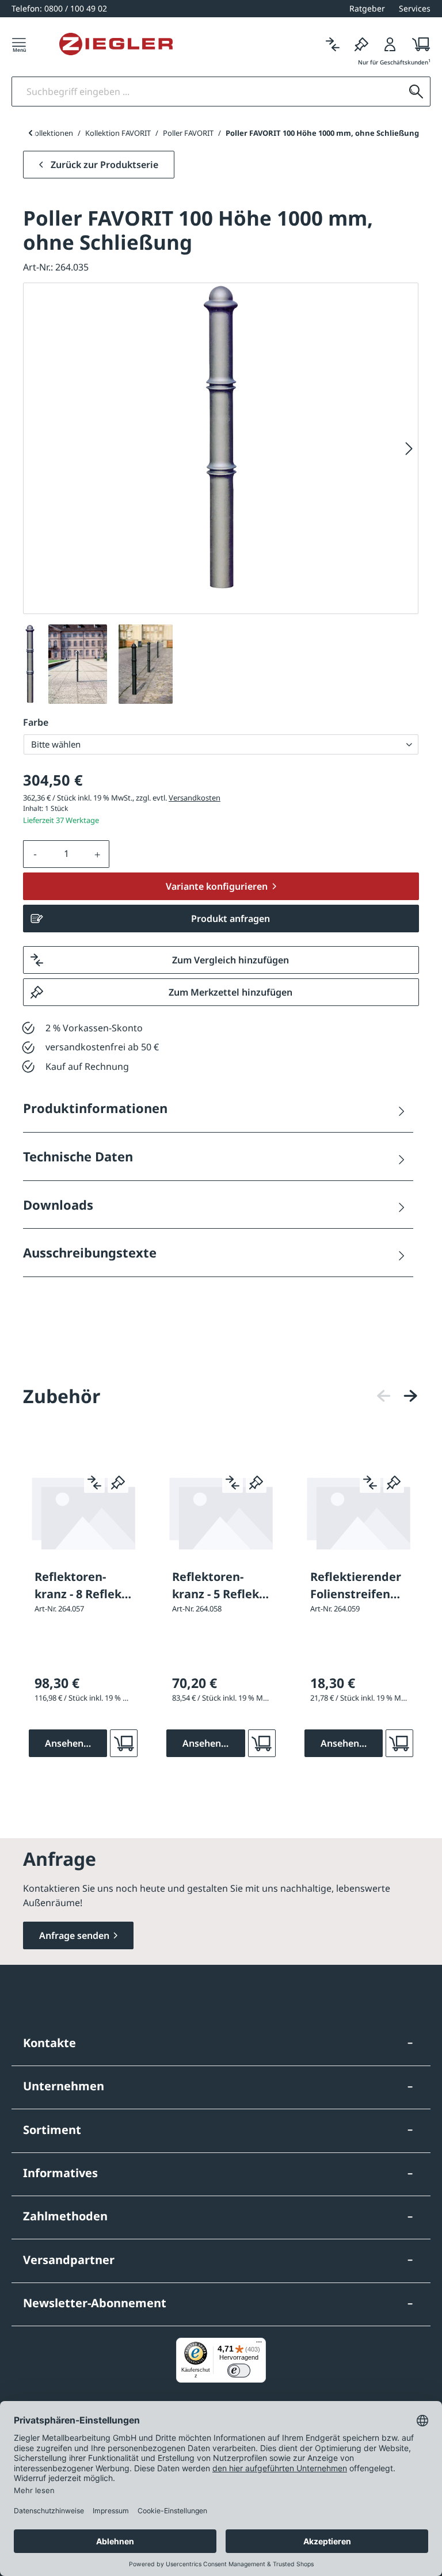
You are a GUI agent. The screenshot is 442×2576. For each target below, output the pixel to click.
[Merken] (361, 44)
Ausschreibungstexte (90, 1252)
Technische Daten (78, 1156)
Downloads (58, 1205)
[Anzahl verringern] (35, 854)
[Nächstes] (409, 449)
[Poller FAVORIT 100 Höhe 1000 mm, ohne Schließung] (221, 438)
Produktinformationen (95, 1108)
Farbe (36, 722)
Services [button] (415, 8)
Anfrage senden (74, 1935)
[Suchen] (416, 92)
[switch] (239, 2371)
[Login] (390, 44)
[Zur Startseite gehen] (116, 44)
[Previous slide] (30, 133)
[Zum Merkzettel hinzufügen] (118, 1483)
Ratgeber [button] (367, 8)
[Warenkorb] (418, 44)
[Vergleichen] (333, 44)
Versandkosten (195, 798)
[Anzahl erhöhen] (98, 854)
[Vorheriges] (384, 1396)
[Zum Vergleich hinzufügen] (94, 1483)
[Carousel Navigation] (397, 1396)
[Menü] (19, 44)
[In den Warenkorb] (124, 1743)
